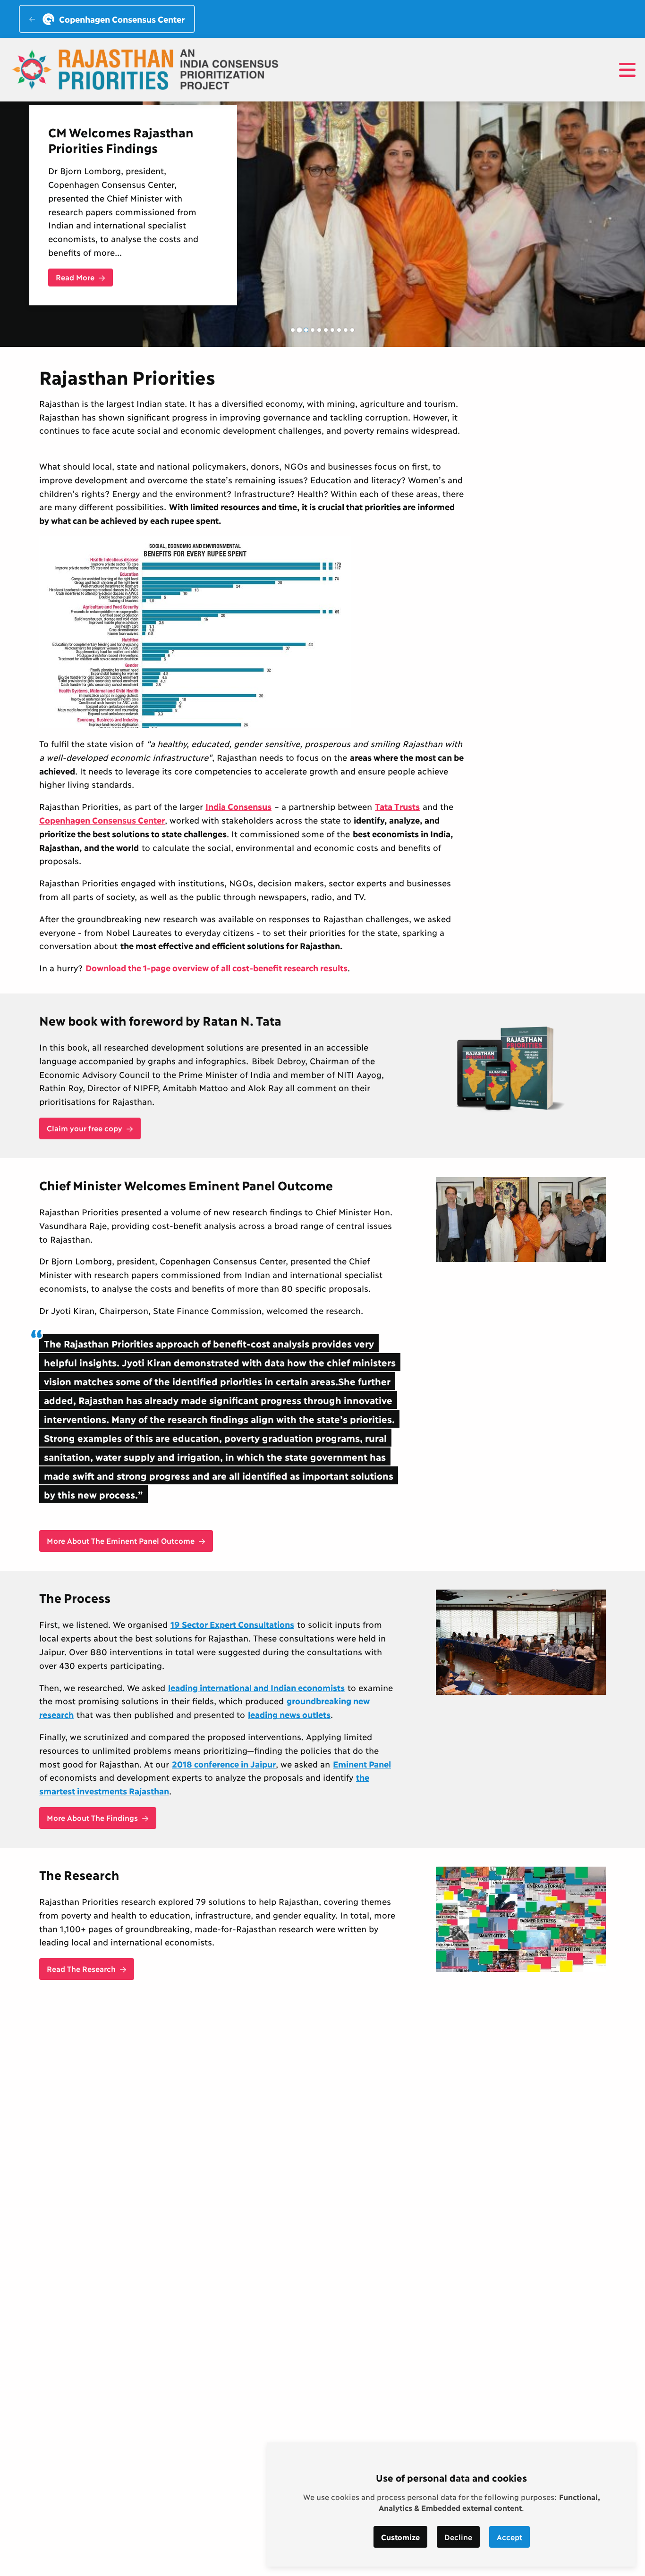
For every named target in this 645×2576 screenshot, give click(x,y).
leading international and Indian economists (256, 1687)
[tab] (293, 330)
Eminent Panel (362, 1764)
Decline (458, 2537)
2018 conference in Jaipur (224, 1764)
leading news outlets (289, 1714)
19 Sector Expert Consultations (232, 1624)
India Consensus (238, 806)
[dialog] (451, 2504)
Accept (509, 2537)
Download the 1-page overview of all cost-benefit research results (216, 968)
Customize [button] (400, 2537)
